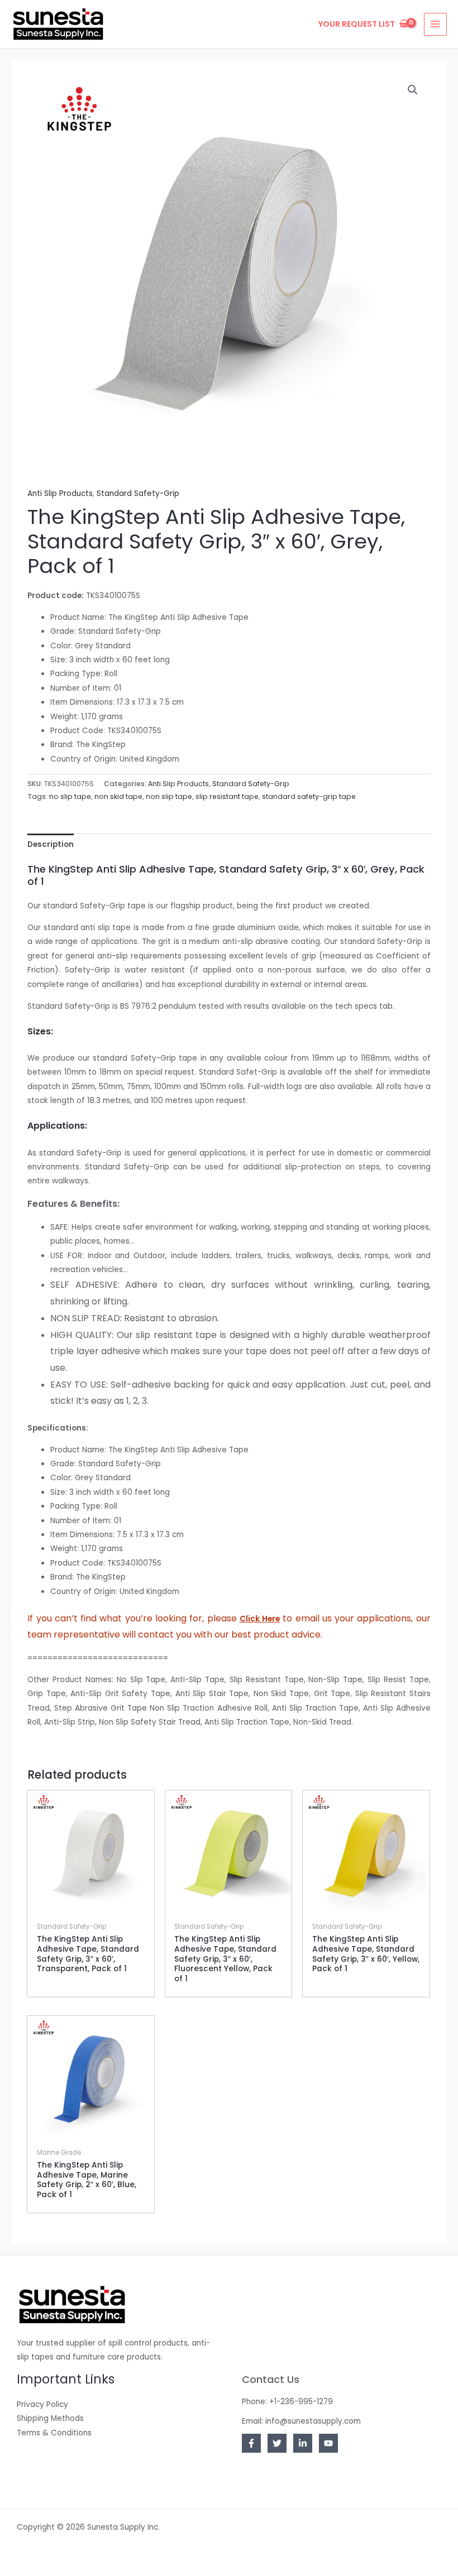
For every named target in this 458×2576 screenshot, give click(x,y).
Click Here (260, 1619)
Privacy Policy (42, 2404)
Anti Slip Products (60, 493)
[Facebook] (251, 2443)
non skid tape (118, 796)
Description (51, 844)
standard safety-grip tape (309, 796)
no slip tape (70, 796)
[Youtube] (328, 2443)
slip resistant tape (227, 796)
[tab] (51, 844)
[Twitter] (277, 2443)
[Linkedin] (303, 2443)
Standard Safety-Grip (138, 493)
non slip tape (169, 796)
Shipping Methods (50, 2418)
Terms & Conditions (54, 2433)
